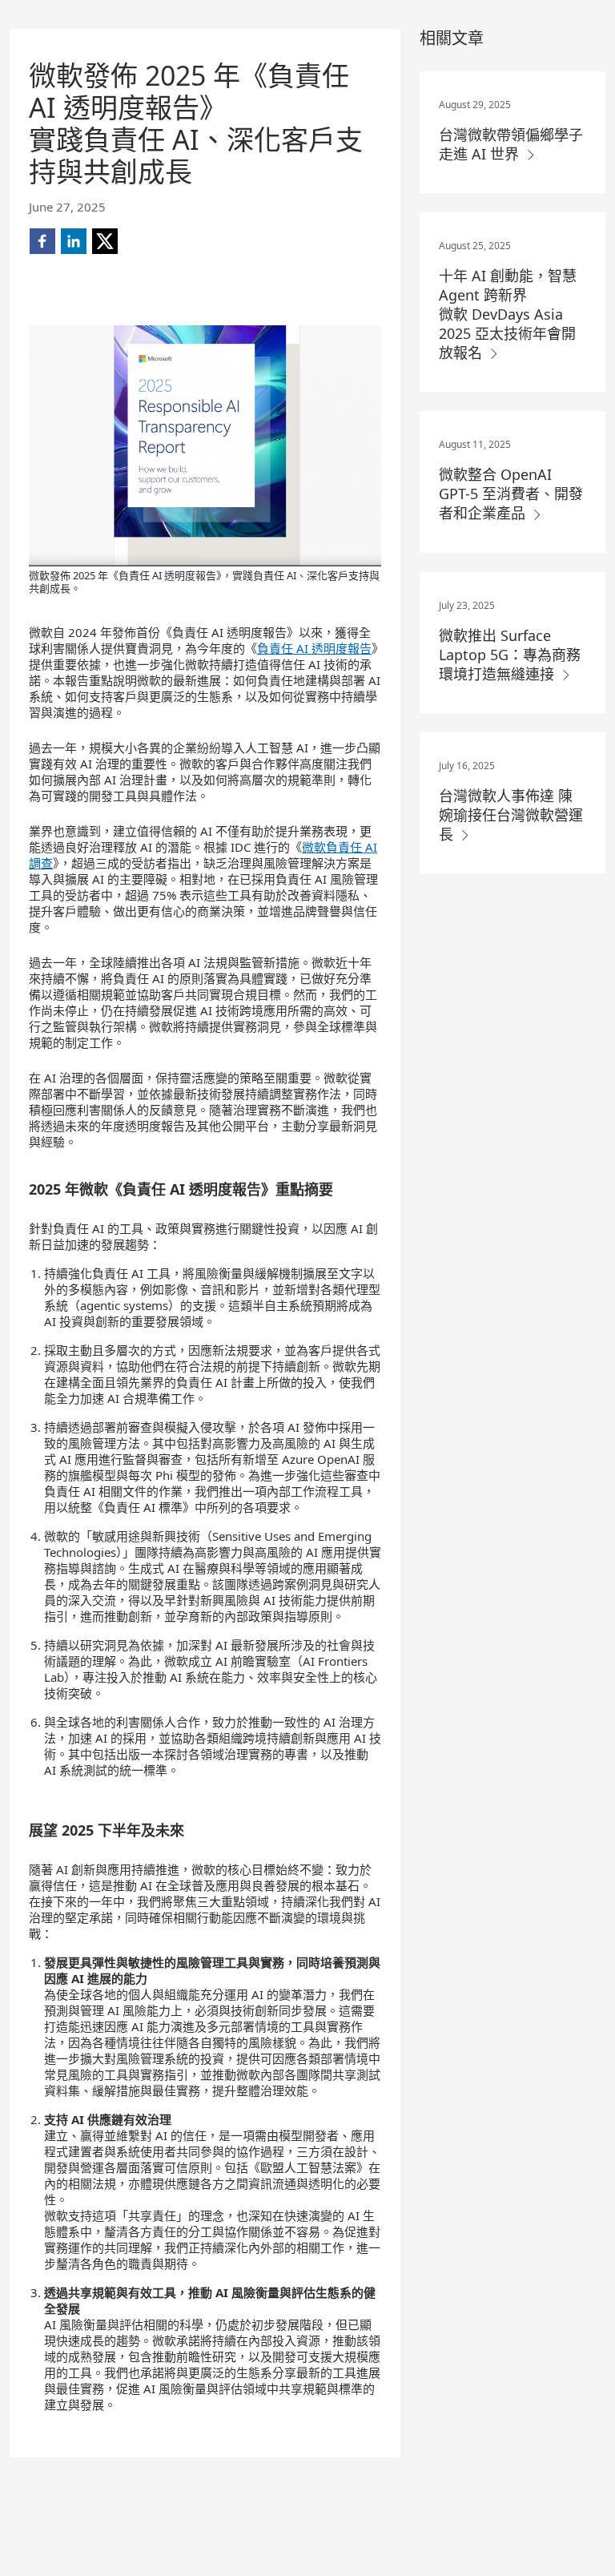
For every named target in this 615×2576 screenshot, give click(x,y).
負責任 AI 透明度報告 (314, 648)
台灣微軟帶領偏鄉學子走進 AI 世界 (511, 144)
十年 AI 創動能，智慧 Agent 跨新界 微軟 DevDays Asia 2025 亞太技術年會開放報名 (508, 314)
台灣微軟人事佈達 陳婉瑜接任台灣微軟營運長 (511, 815)
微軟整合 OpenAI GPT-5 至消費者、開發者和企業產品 (511, 494)
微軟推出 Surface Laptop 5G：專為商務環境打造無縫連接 (510, 655)
